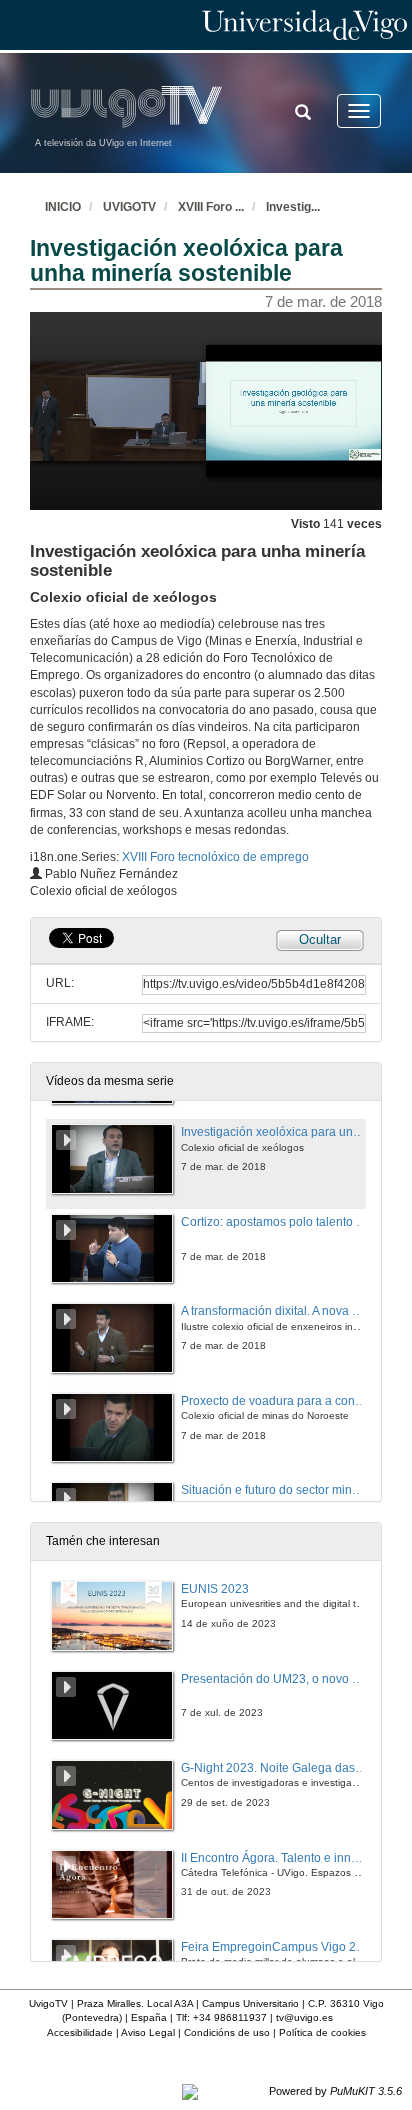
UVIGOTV (129, 207)
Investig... (293, 207)
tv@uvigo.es (304, 2017)
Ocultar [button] (320, 939)
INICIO (63, 207)
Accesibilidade (80, 2032)
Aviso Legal (148, 2032)
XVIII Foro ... (211, 207)
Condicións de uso (227, 2032)
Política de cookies (322, 2032)
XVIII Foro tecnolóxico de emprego (215, 857)
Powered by (335, 2091)
